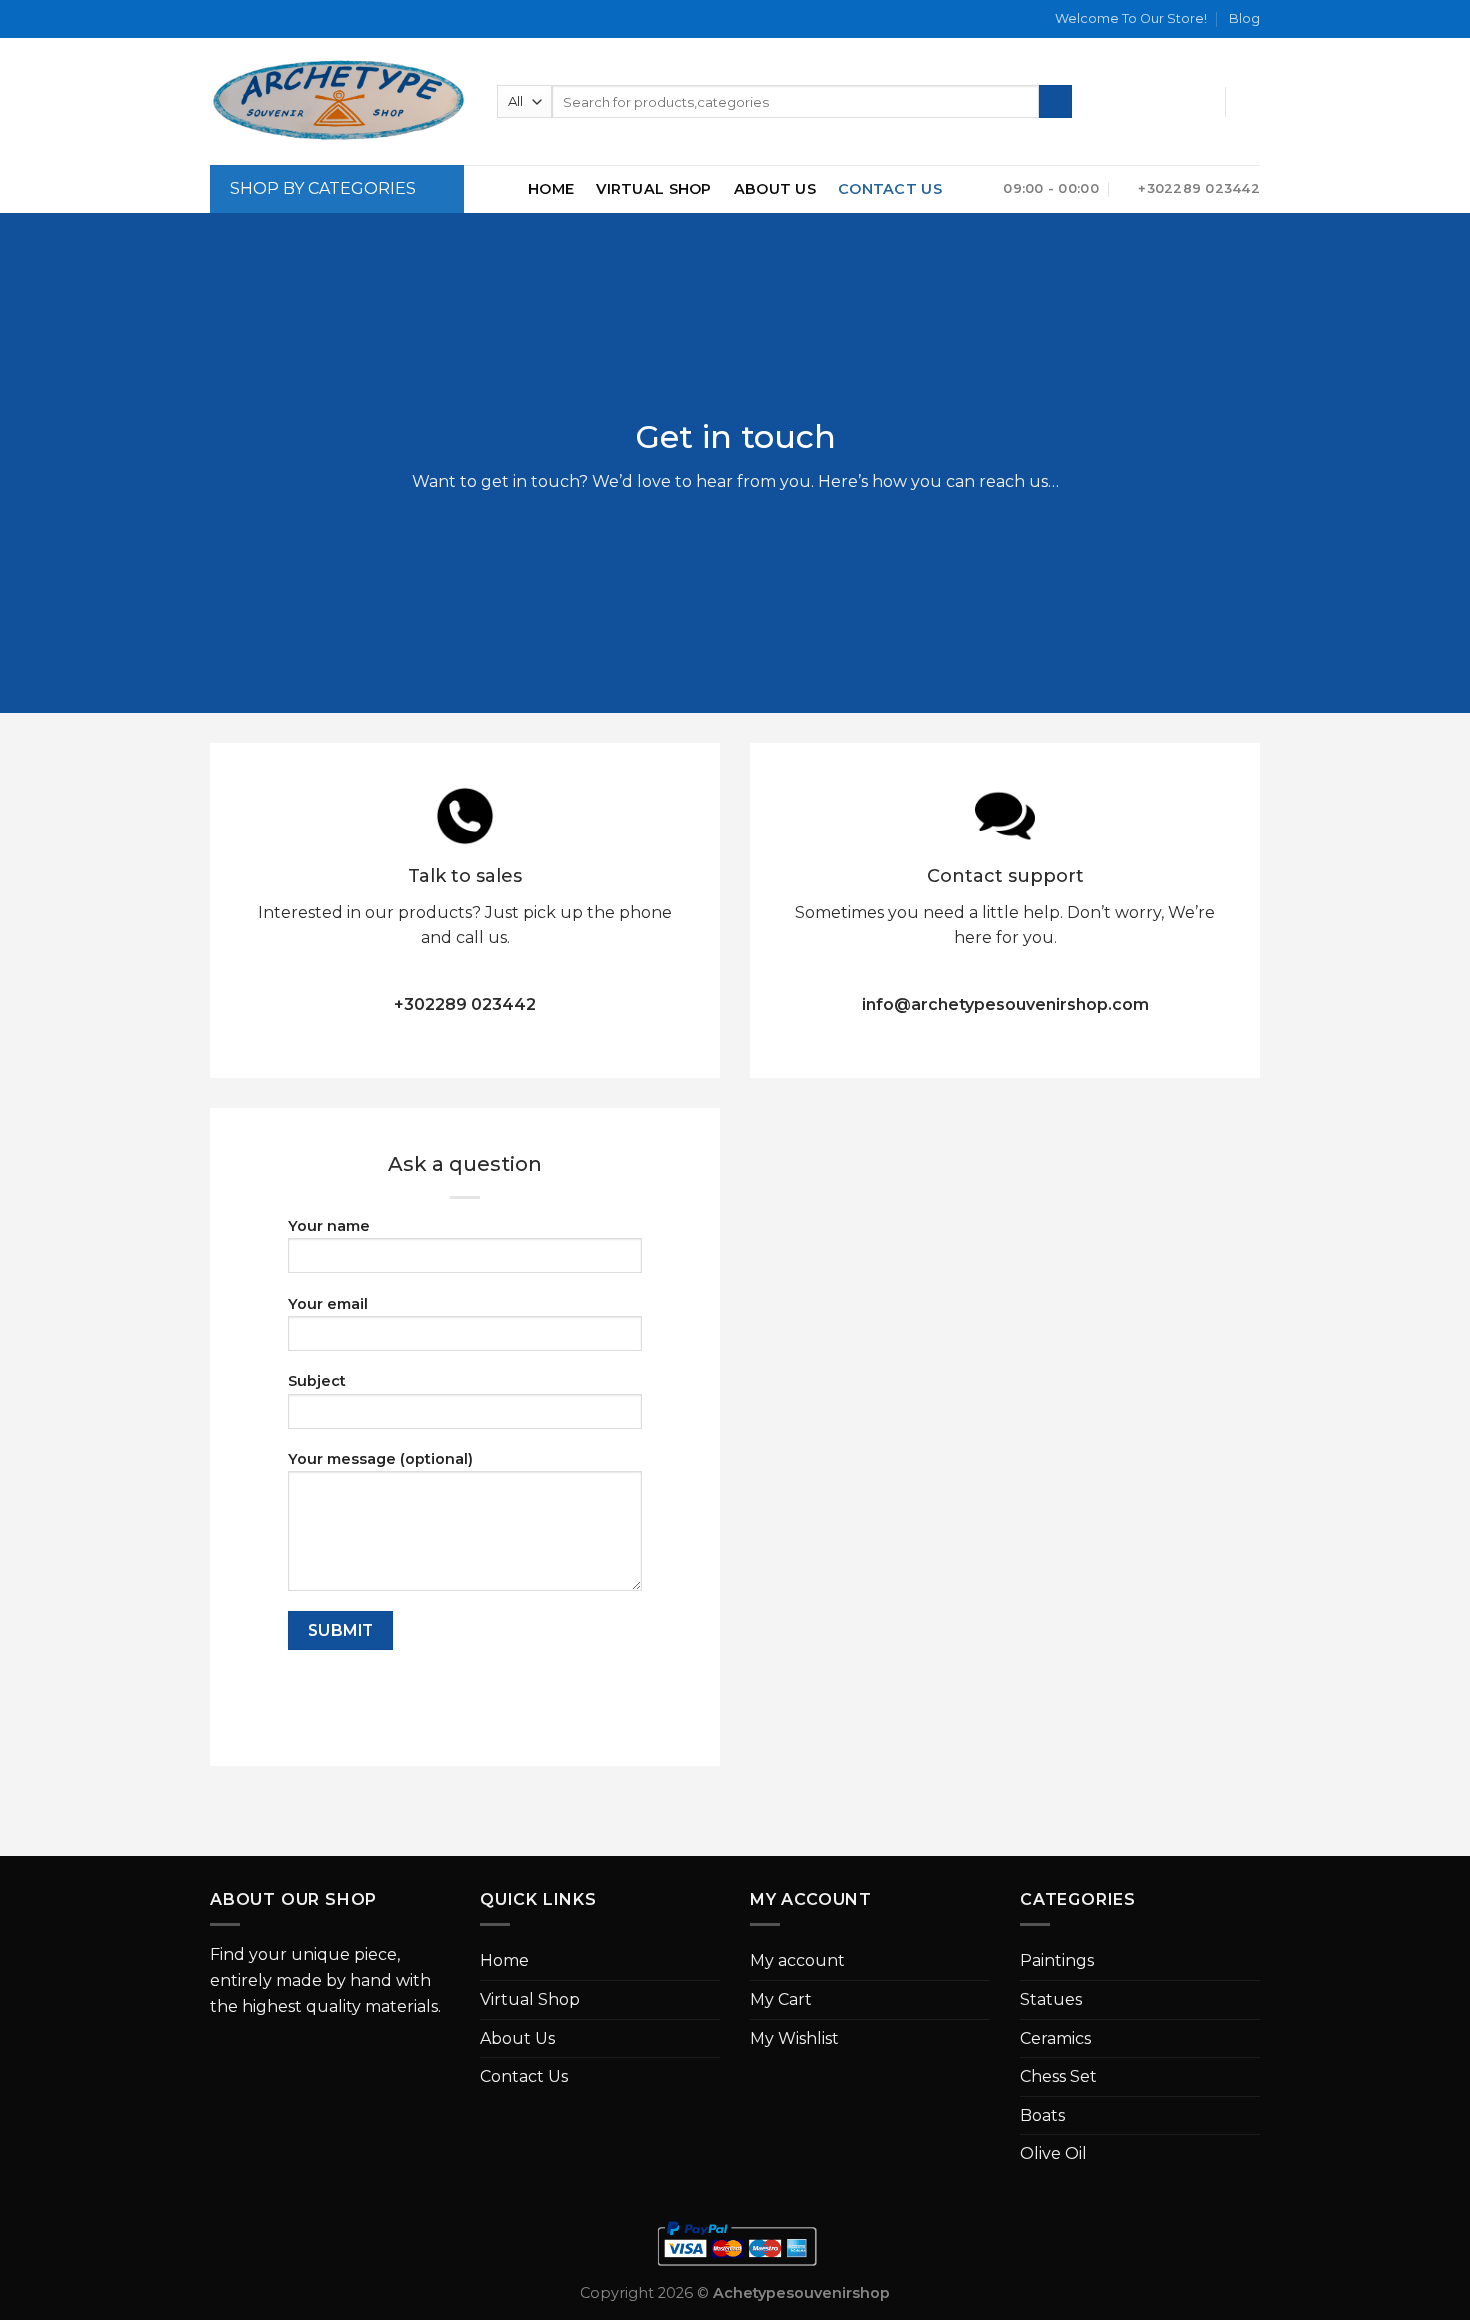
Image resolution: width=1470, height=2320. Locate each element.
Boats (1042, 2115)
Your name (329, 1226)
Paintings (1057, 1960)
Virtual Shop (653, 189)
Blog (1244, 18)
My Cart (781, 1999)
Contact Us (890, 189)
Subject (317, 1381)
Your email (328, 1304)
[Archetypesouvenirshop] (338, 101)
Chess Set (1058, 2076)
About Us (775, 189)
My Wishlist (794, 2038)
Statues (1051, 1999)
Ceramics (1055, 2038)
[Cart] (1250, 102)
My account (797, 1960)
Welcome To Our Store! (1131, 18)
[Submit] (1055, 102)
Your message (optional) (380, 1459)
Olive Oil (1053, 2153)
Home (551, 189)
